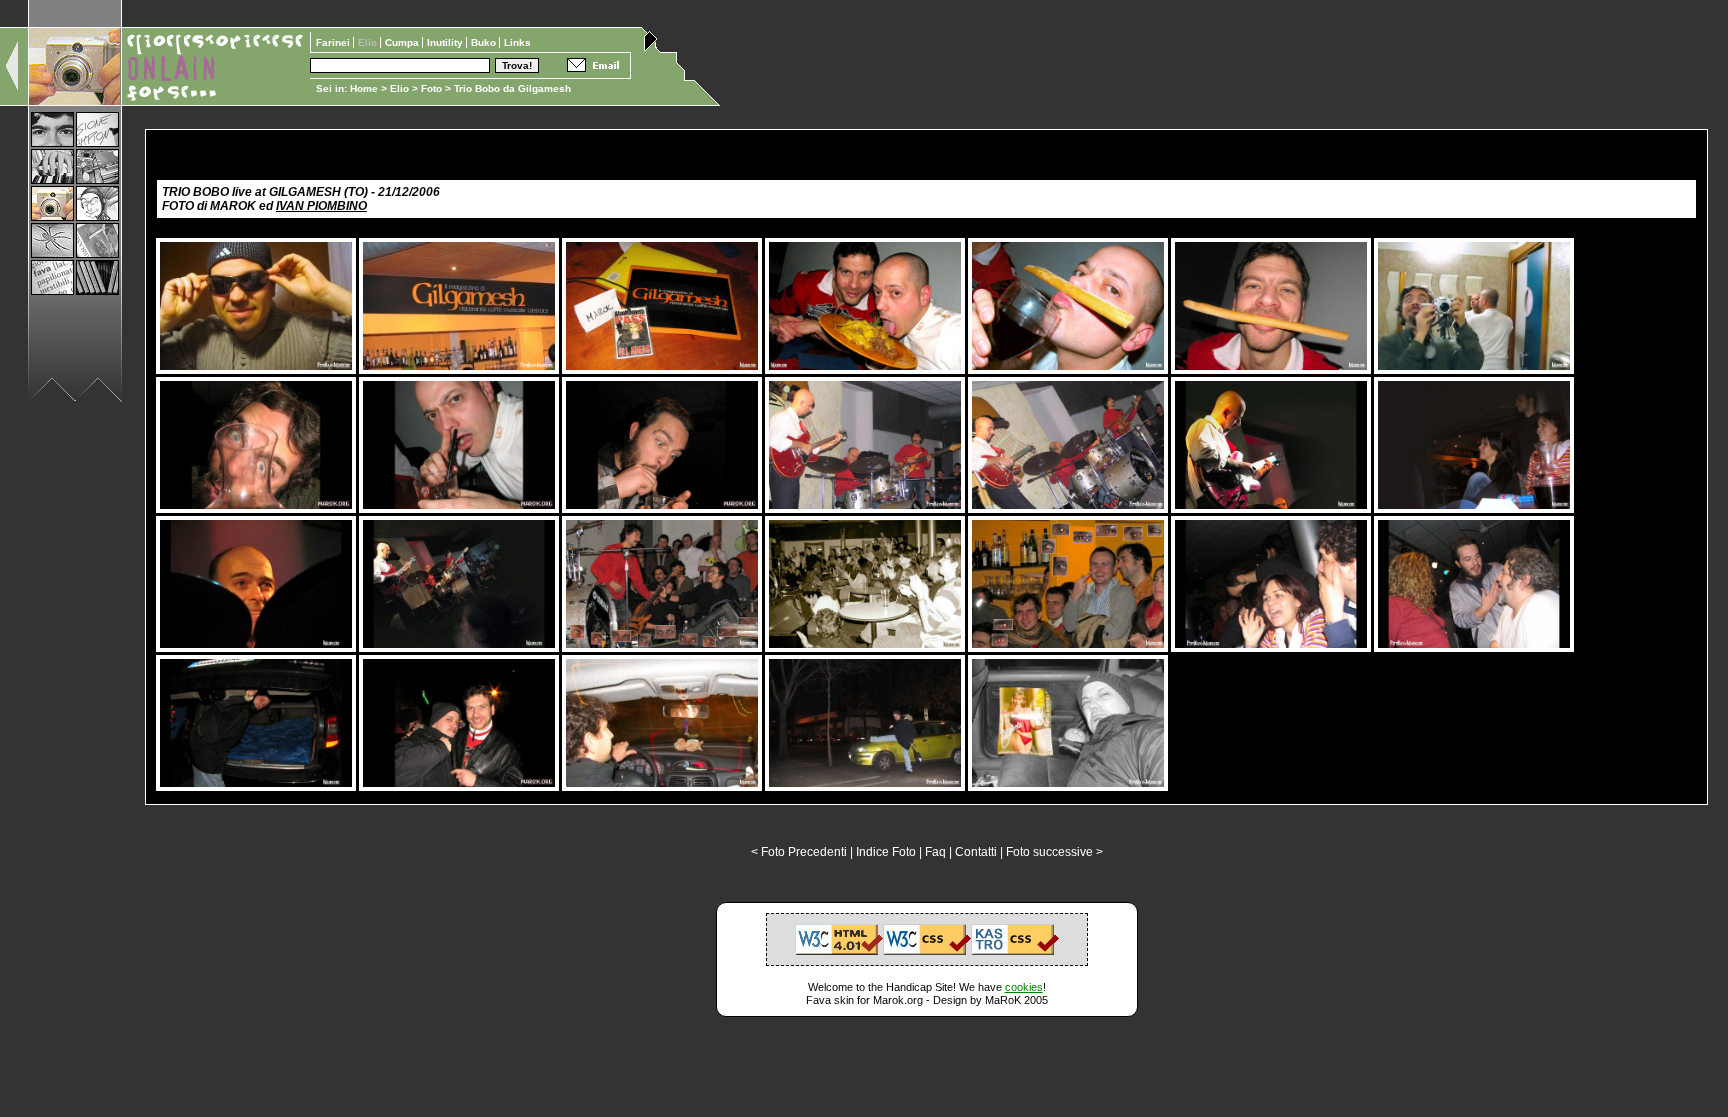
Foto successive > (1054, 852)
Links (517, 42)
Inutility (446, 42)
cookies (1024, 987)
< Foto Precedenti (799, 852)
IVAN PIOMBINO (321, 206)
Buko (485, 42)
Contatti (976, 852)
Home (364, 88)
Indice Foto (886, 852)
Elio (399, 88)
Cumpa (403, 42)
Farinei (334, 42)
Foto (431, 88)
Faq (935, 852)
